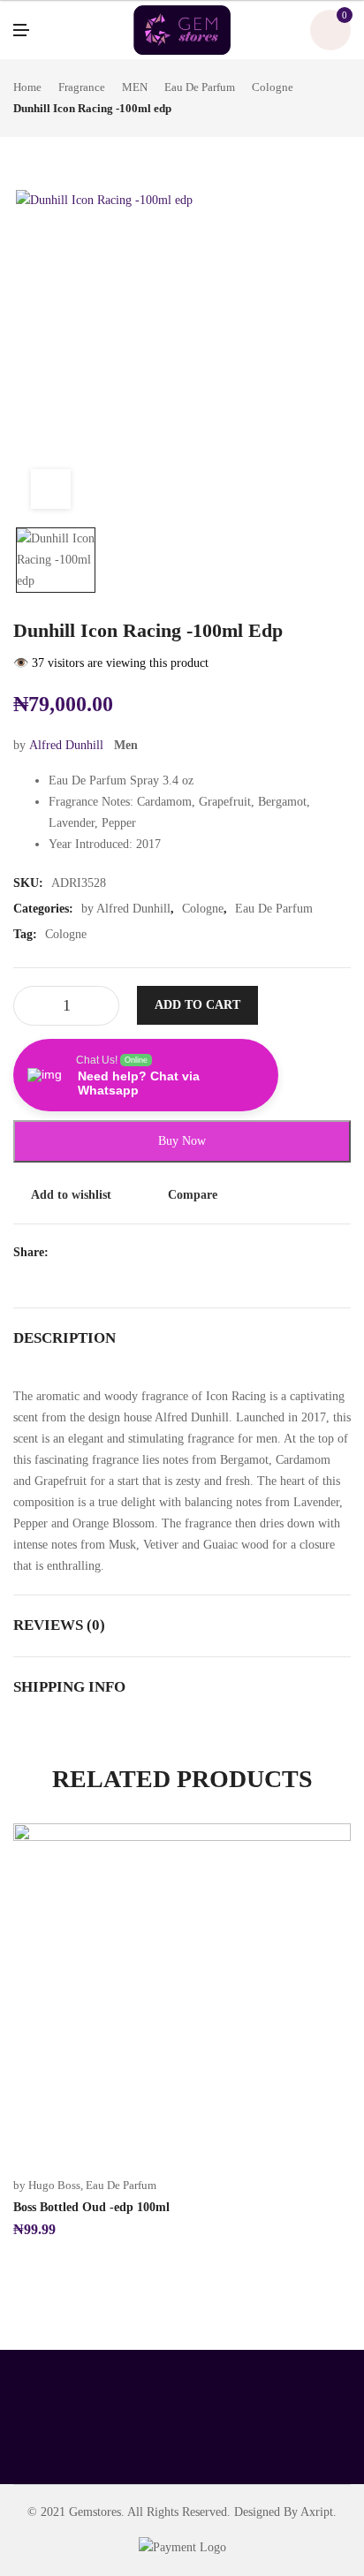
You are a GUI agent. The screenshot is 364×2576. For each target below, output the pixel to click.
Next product (345, 98)
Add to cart (197, 1005)
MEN (135, 87)
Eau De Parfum (200, 87)
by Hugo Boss (47, 2185)
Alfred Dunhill (66, 745)
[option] (56, 560)
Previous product (324, 98)
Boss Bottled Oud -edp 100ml (91, 2207)
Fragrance (82, 87)
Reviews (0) (59, 1625)
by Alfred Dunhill (126, 909)
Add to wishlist (71, 1195)
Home (27, 87)
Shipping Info (69, 1687)
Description (64, 1338)
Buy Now (182, 1141)
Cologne (273, 87)
